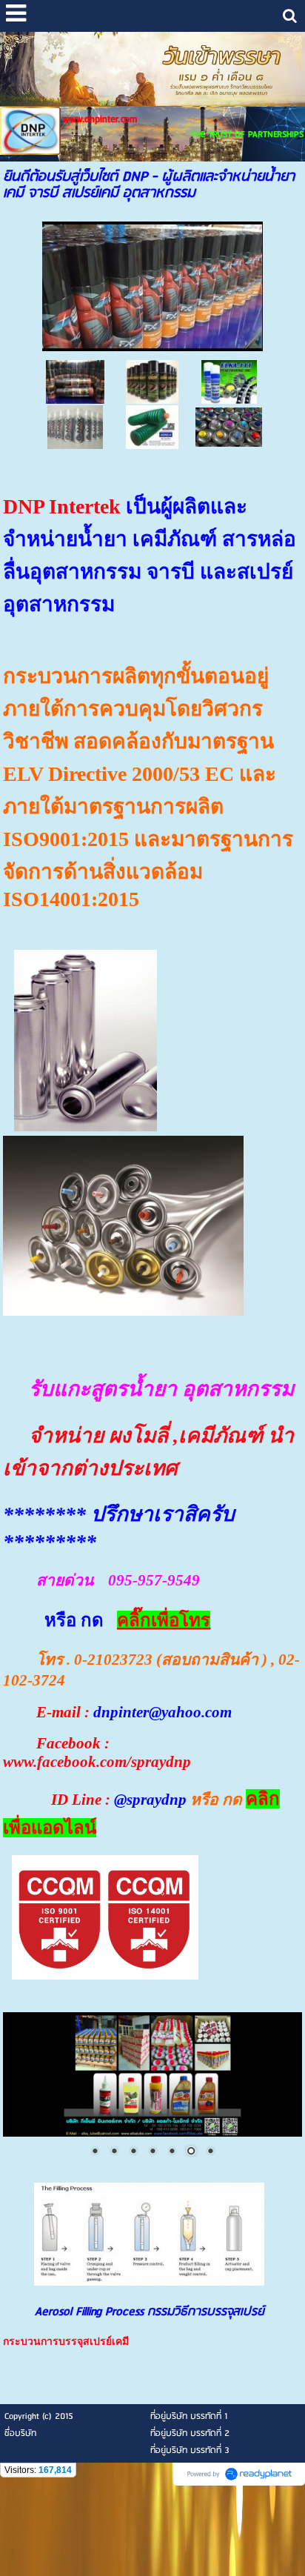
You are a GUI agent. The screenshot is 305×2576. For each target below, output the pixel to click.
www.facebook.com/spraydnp (97, 1762)
